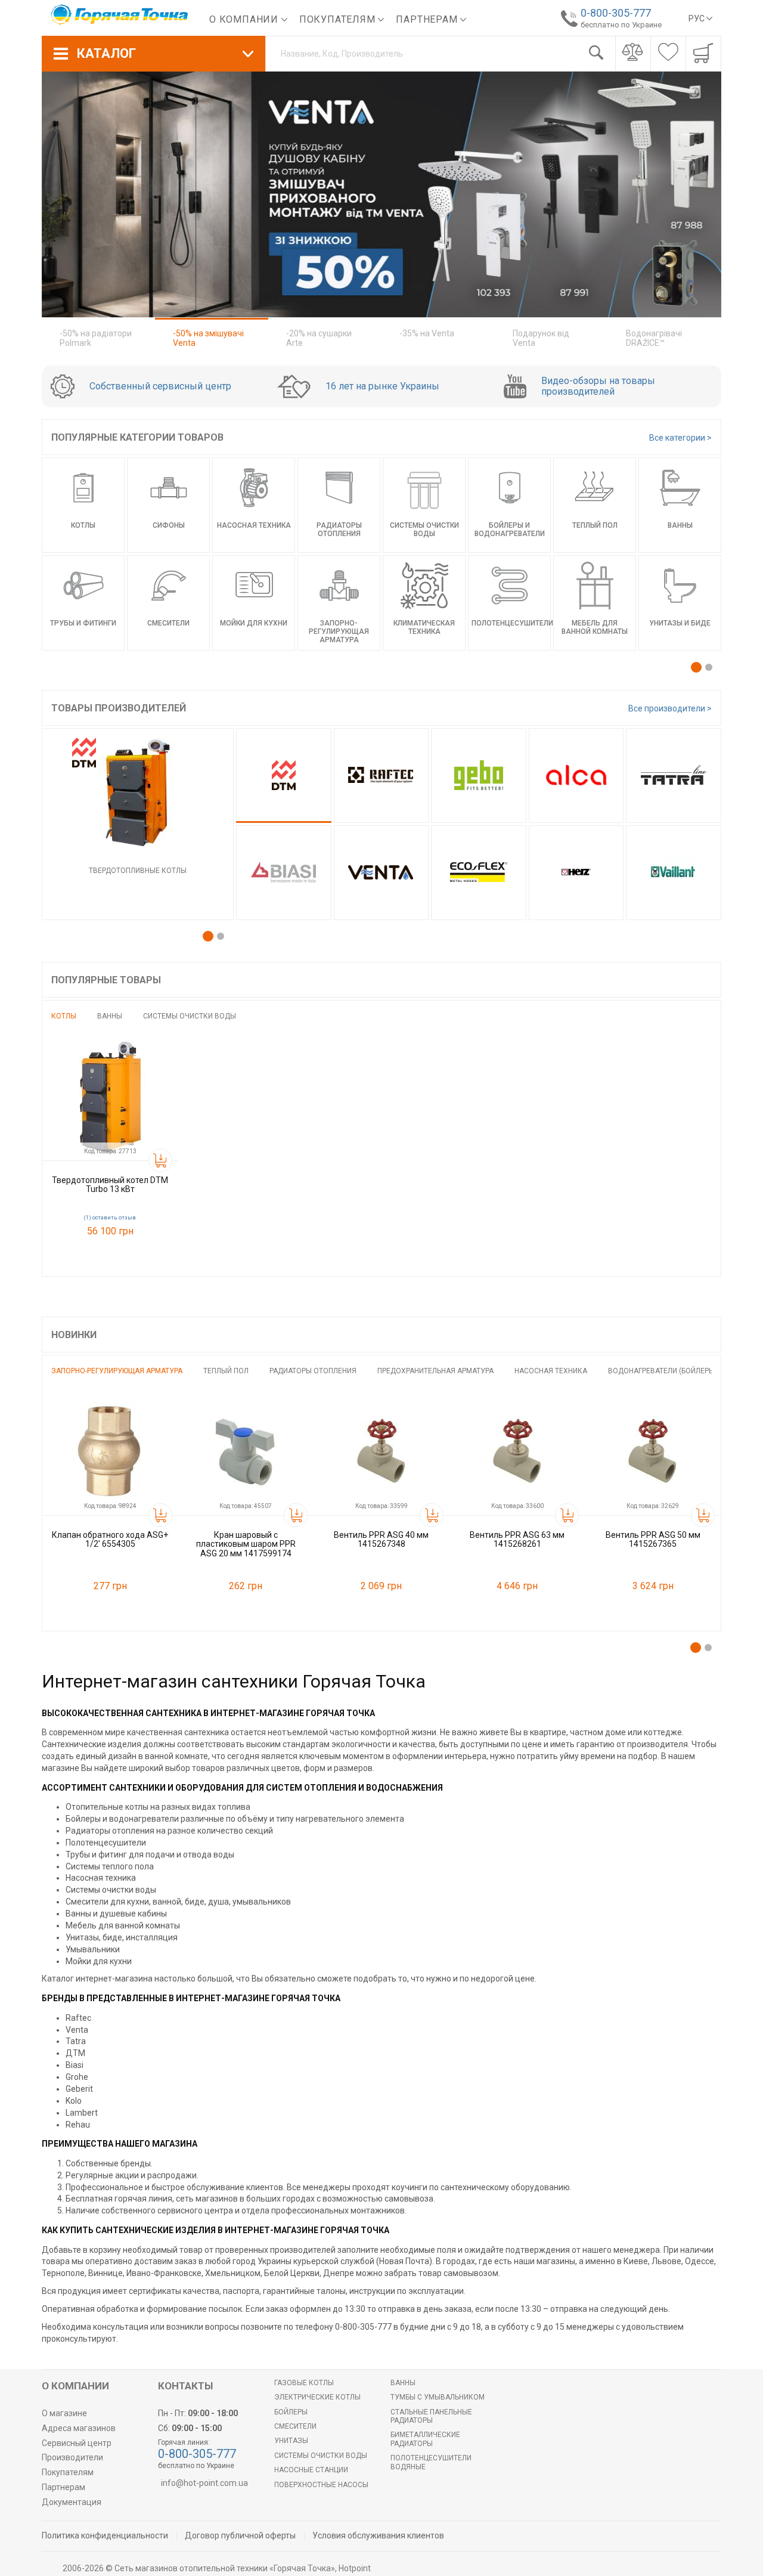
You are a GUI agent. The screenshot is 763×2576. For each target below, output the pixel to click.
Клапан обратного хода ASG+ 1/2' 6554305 (110, 1539)
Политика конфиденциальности (105, 2535)
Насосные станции (311, 2470)
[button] (696, 667)
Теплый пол (226, 1371)
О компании (245, 19)
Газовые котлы (304, 2383)
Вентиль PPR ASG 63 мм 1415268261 (517, 1539)
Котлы (64, 1016)
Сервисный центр (77, 2443)
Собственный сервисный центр (160, 386)
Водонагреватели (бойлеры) (663, 1371)
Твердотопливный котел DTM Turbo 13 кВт (110, 1185)
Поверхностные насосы (321, 2485)
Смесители (295, 2426)
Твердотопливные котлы (138, 871)
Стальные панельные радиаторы (431, 2416)
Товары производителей (119, 708)
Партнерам (428, 19)
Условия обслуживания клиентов (378, 2535)
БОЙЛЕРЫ (291, 2412)
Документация (72, 2502)
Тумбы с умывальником (438, 2397)
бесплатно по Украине (621, 25)
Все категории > (680, 438)
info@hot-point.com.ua (204, 2483)
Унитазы (291, 2441)
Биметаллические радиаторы (425, 2439)
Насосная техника (551, 1371)
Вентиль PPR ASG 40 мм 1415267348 (381, 1539)
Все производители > (670, 708)
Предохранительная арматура (435, 1371)
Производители (72, 2457)
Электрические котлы (317, 2397)
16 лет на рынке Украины (382, 386)
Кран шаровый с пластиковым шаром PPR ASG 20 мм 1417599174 (246, 1544)
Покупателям (339, 19)
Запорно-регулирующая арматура (117, 1371)
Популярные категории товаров (137, 437)
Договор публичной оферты (240, 2535)
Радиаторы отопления (313, 1371)
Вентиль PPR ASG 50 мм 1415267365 (653, 1539)
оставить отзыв (114, 1218)
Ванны (110, 1016)
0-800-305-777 (616, 13)
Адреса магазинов (79, 2428)
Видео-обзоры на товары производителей (598, 386)
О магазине (64, 2413)
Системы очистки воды (190, 1016)
